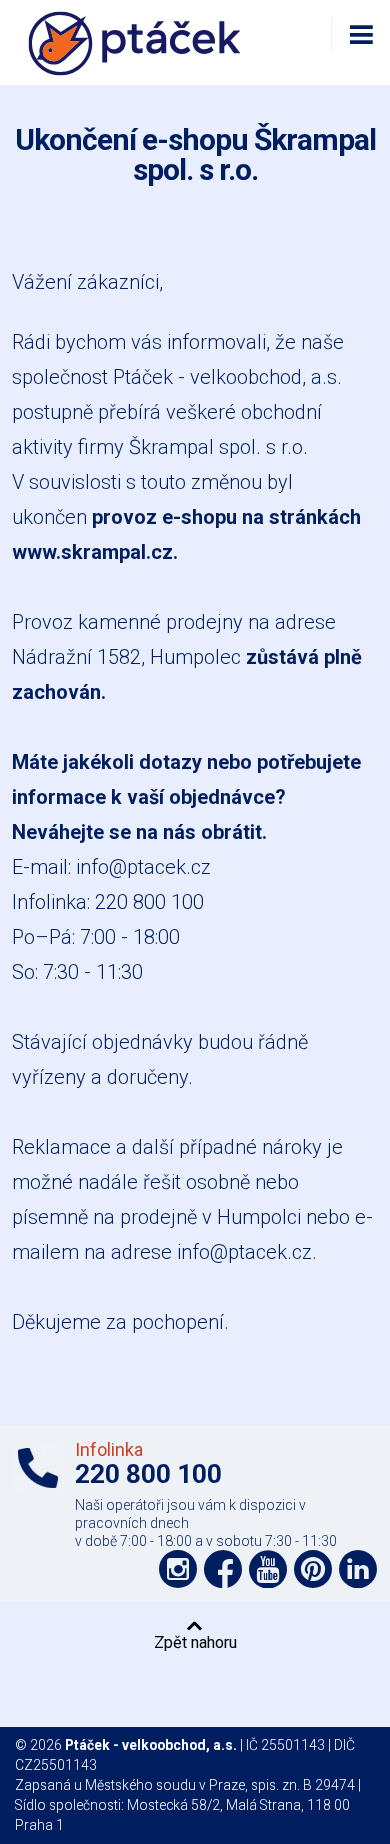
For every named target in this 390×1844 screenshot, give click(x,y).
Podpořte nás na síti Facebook (223, 1569)
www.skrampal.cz (92, 552)
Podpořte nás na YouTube (268, 1569)
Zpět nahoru (195, 1642)
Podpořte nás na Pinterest (313, 1569)
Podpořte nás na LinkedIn (358, 1569)
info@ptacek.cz (143, 867)
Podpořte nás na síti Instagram (178, 1569)
